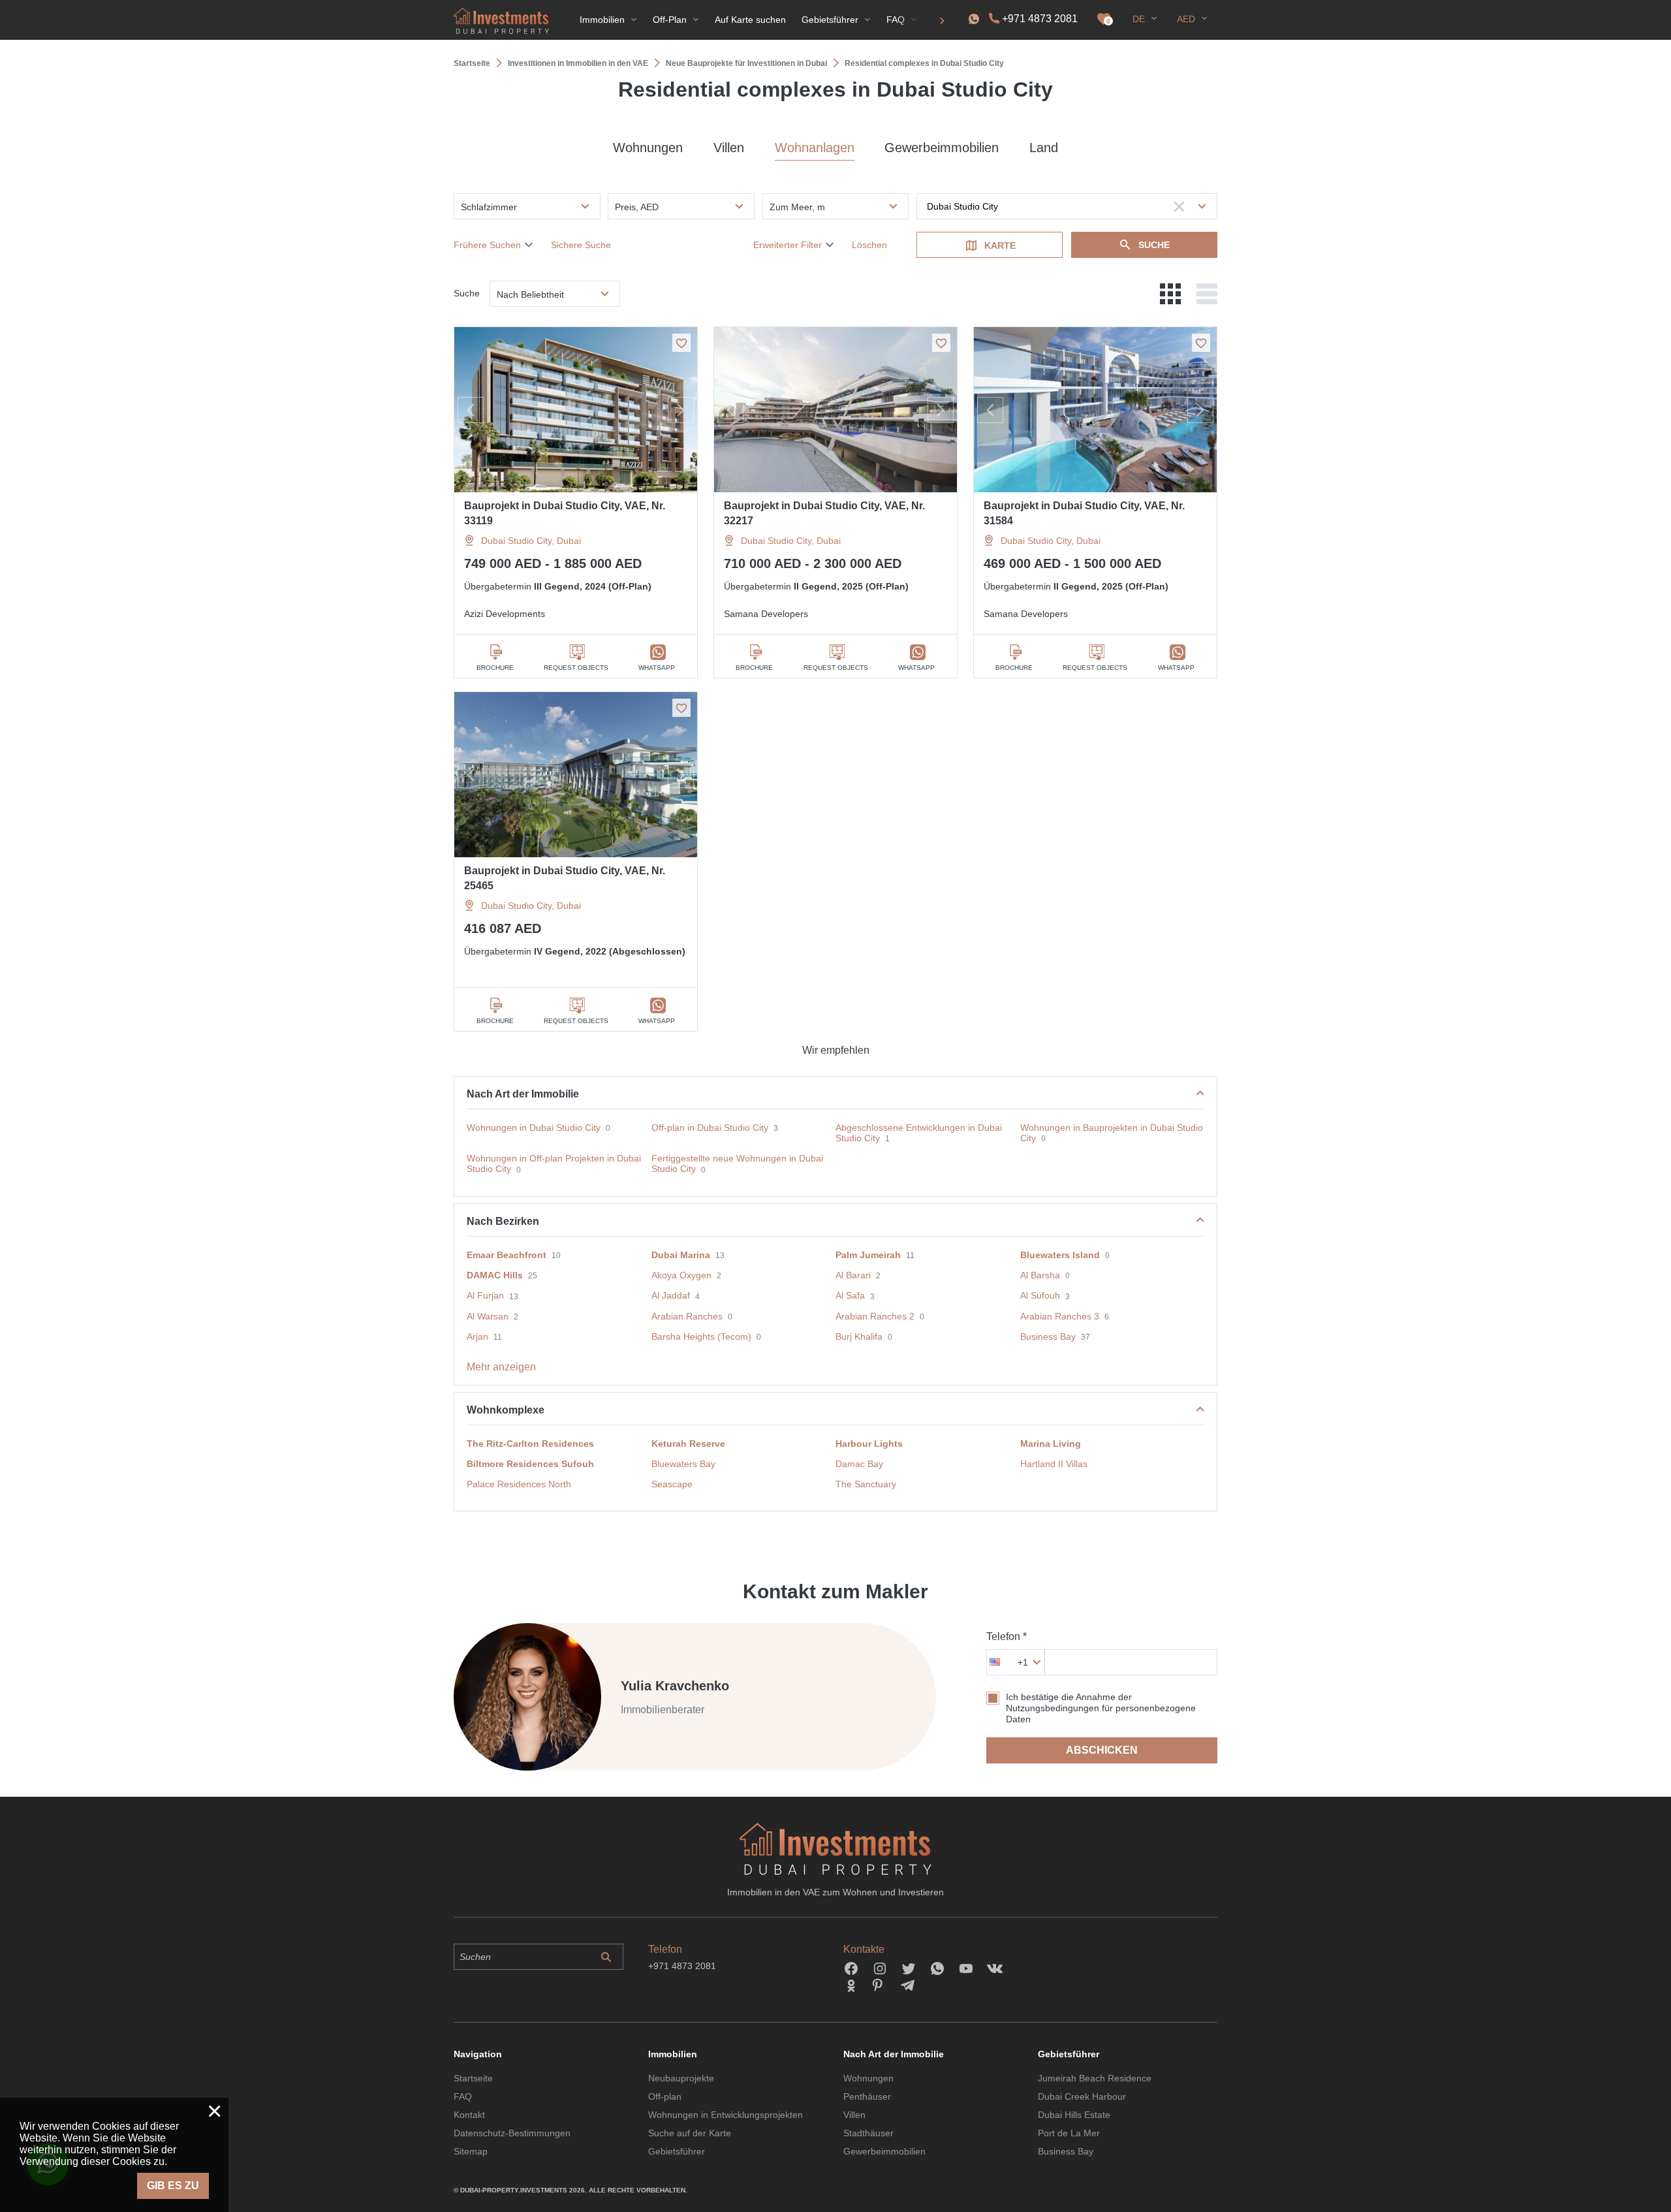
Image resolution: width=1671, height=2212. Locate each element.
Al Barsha (1040, 1275)
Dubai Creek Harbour (1082, 2096)
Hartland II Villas (1054, 1464)
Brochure (495, 668)
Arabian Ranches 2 (875, 1316)
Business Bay (1048, 1336)
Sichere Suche (581, 245)
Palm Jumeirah (868, 1255)
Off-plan (665, 2096)
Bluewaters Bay (683, 1464)
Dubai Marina (681, 1255)
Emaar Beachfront (507, 1255)
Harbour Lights (869, 1444)
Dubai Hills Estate (1074, 2115)
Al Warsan (488, 1316)
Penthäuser (867, 2096)
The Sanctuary (866, 1484)
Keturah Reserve (688, 1444)
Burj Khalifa (859, 1336)
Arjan (477, 1336)
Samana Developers (766, 614)
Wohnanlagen (815, 148)
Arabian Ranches (687, 1316)
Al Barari (853, 1275)
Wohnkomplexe (506, 1410)
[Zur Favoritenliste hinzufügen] (681, 343)
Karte (1000, 245)
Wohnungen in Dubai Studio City (534, 1128)
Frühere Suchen (487, 245)
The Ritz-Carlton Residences (530, 1444)
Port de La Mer (1069, 2133)
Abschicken (1102, 1750)
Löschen (869, 245)
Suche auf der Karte (690, 2133)
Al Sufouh (1040, 1295)
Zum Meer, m (797, 207)
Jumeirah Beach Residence (1095, 2078)
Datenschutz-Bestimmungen (512, 2133)
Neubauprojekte (681, 2078)
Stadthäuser (868, 2133)
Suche (1154, 245)
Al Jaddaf (671, 1295)
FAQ (463, 2096)
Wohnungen (648, 148)
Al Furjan (485, 1295)
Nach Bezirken (503, 1221)
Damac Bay (859, 1464)
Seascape (672, 1484)
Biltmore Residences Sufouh (530, 1464)
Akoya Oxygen (681, 1275)
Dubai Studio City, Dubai (531, 541)
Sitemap (471, 2151)
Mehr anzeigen (501, 1367)
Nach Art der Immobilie (523, 1094)
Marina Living (1051, 1444)
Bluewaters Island (1060, 1255)
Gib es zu (173, 2186)
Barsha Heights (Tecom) (701, 1336)
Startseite (473, 2078)
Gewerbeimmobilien (942, 148)
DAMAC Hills (495, 1275)
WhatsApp (657, 668)
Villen (729, 148)
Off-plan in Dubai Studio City (710, 1128)
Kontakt (469, 2115)
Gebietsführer (677, 2151)
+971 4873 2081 (1040, 19)
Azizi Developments (505, 614)
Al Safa (850, 1295)
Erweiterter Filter (788, 245)
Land (1044, 148)
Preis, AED (637, 207)
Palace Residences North (519, 1484)
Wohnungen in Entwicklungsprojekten (726, 2115)
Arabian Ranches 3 (1060, 1316)
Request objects (576, 668)
